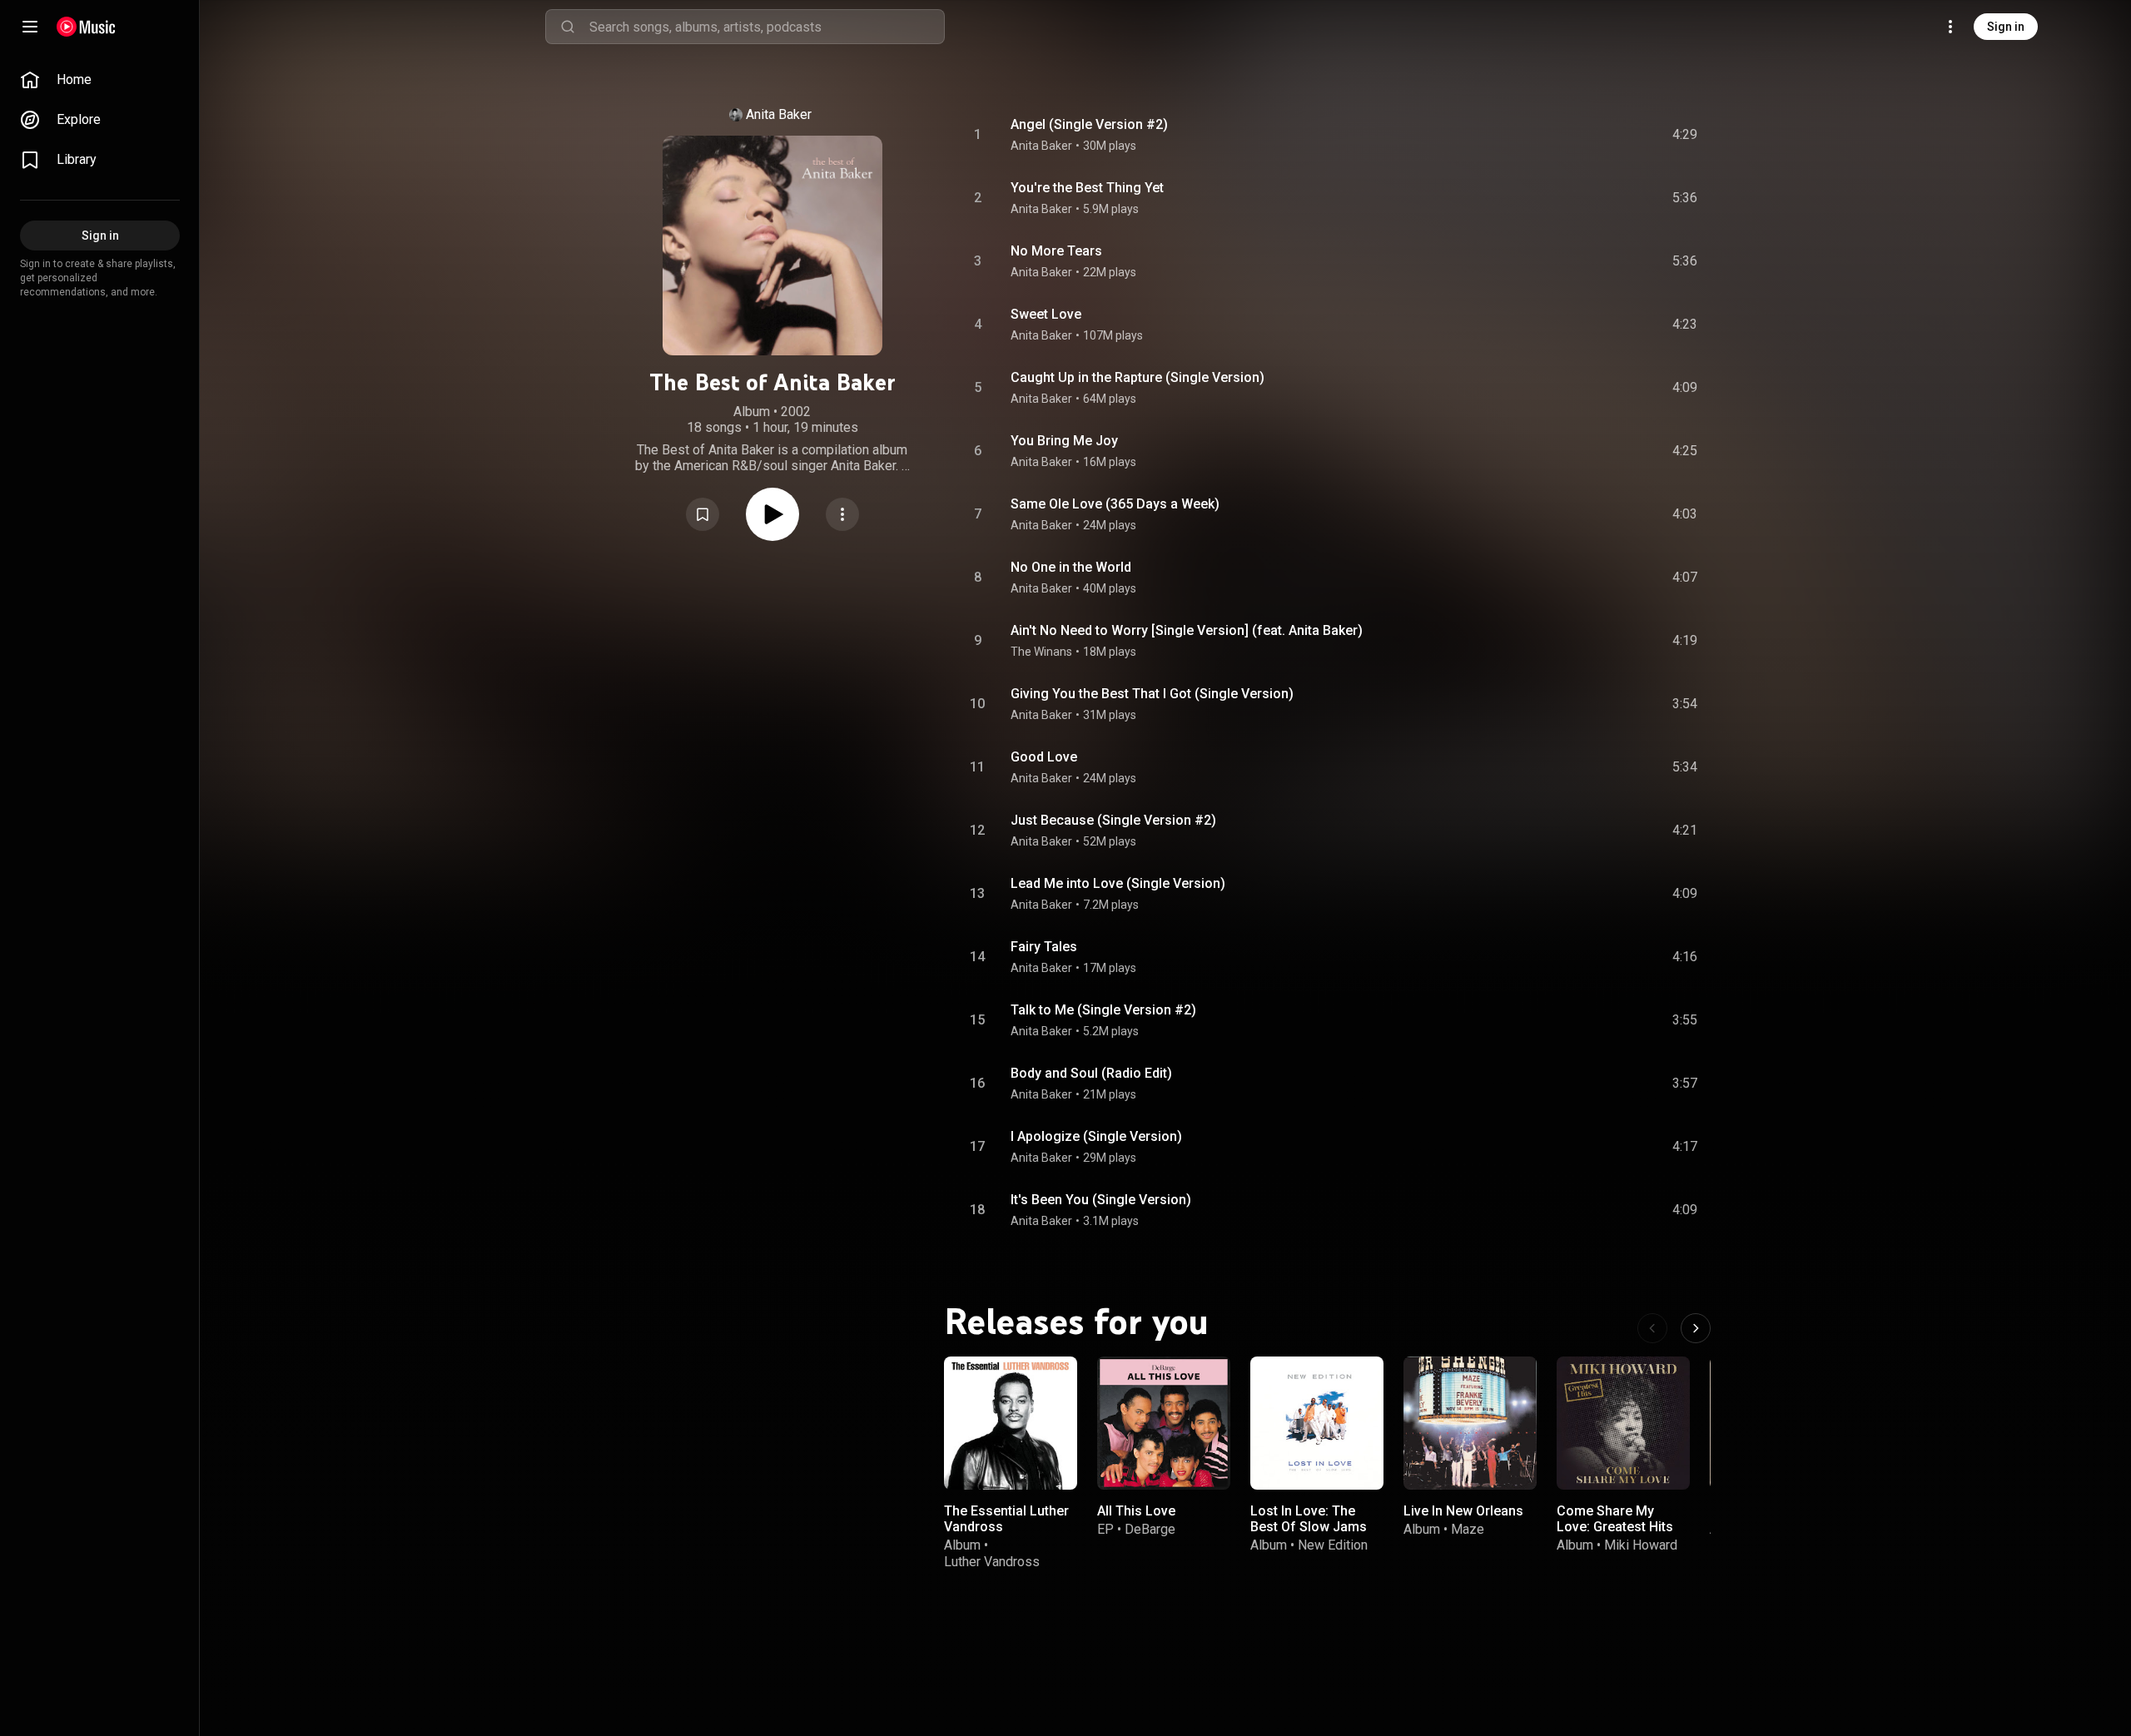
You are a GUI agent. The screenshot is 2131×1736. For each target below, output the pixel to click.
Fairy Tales (1044, 947)
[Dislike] (1591, 135)
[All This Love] (1164, 1423)
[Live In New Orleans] (1470, 1423)
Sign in (2006, 27)
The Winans (1041, 652)
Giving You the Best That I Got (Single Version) (1152, 694)
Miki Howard (1641, 1545)
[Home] (86, 27)
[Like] (1559, 135)
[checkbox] (1686, 135)
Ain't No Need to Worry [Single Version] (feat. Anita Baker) (1187, 630)
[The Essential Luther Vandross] (1011, 1423)
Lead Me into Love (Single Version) (1118, 883)
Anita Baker (779, 114)
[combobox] (767, 27)
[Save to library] (703, 514)
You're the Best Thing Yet (1087, 188)
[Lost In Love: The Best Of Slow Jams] (1317, 1423)
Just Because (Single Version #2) (1113, 820)
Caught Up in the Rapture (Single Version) (1138, 377)
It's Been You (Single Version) (1101, 1200)
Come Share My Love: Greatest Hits (1615, 1519)
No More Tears (1056, 251)
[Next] (1696, 1328)
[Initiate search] (568, 27)
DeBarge (1150, 1529)
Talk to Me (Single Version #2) (1103, 1010)
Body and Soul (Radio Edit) (1091, 1073)
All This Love (1136, 1511)
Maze (1468, 1529)
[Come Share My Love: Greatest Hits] (1623, 1423)
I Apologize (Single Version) (1096, 1136)
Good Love (1044, 757)
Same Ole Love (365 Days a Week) (1115, 504)
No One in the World (1071, 567)
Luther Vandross (992, 1562)
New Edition (1333, 1545)
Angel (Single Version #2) (1089, 124)
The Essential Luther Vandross (1006, 1519)
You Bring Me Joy (1064, 441)
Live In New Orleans (1463, 1511)
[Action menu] (842, 514)
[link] (100, 80)
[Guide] (30, 27)
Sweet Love (1046, 314)
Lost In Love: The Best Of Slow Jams (1309, 1519)
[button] (703, 514)
